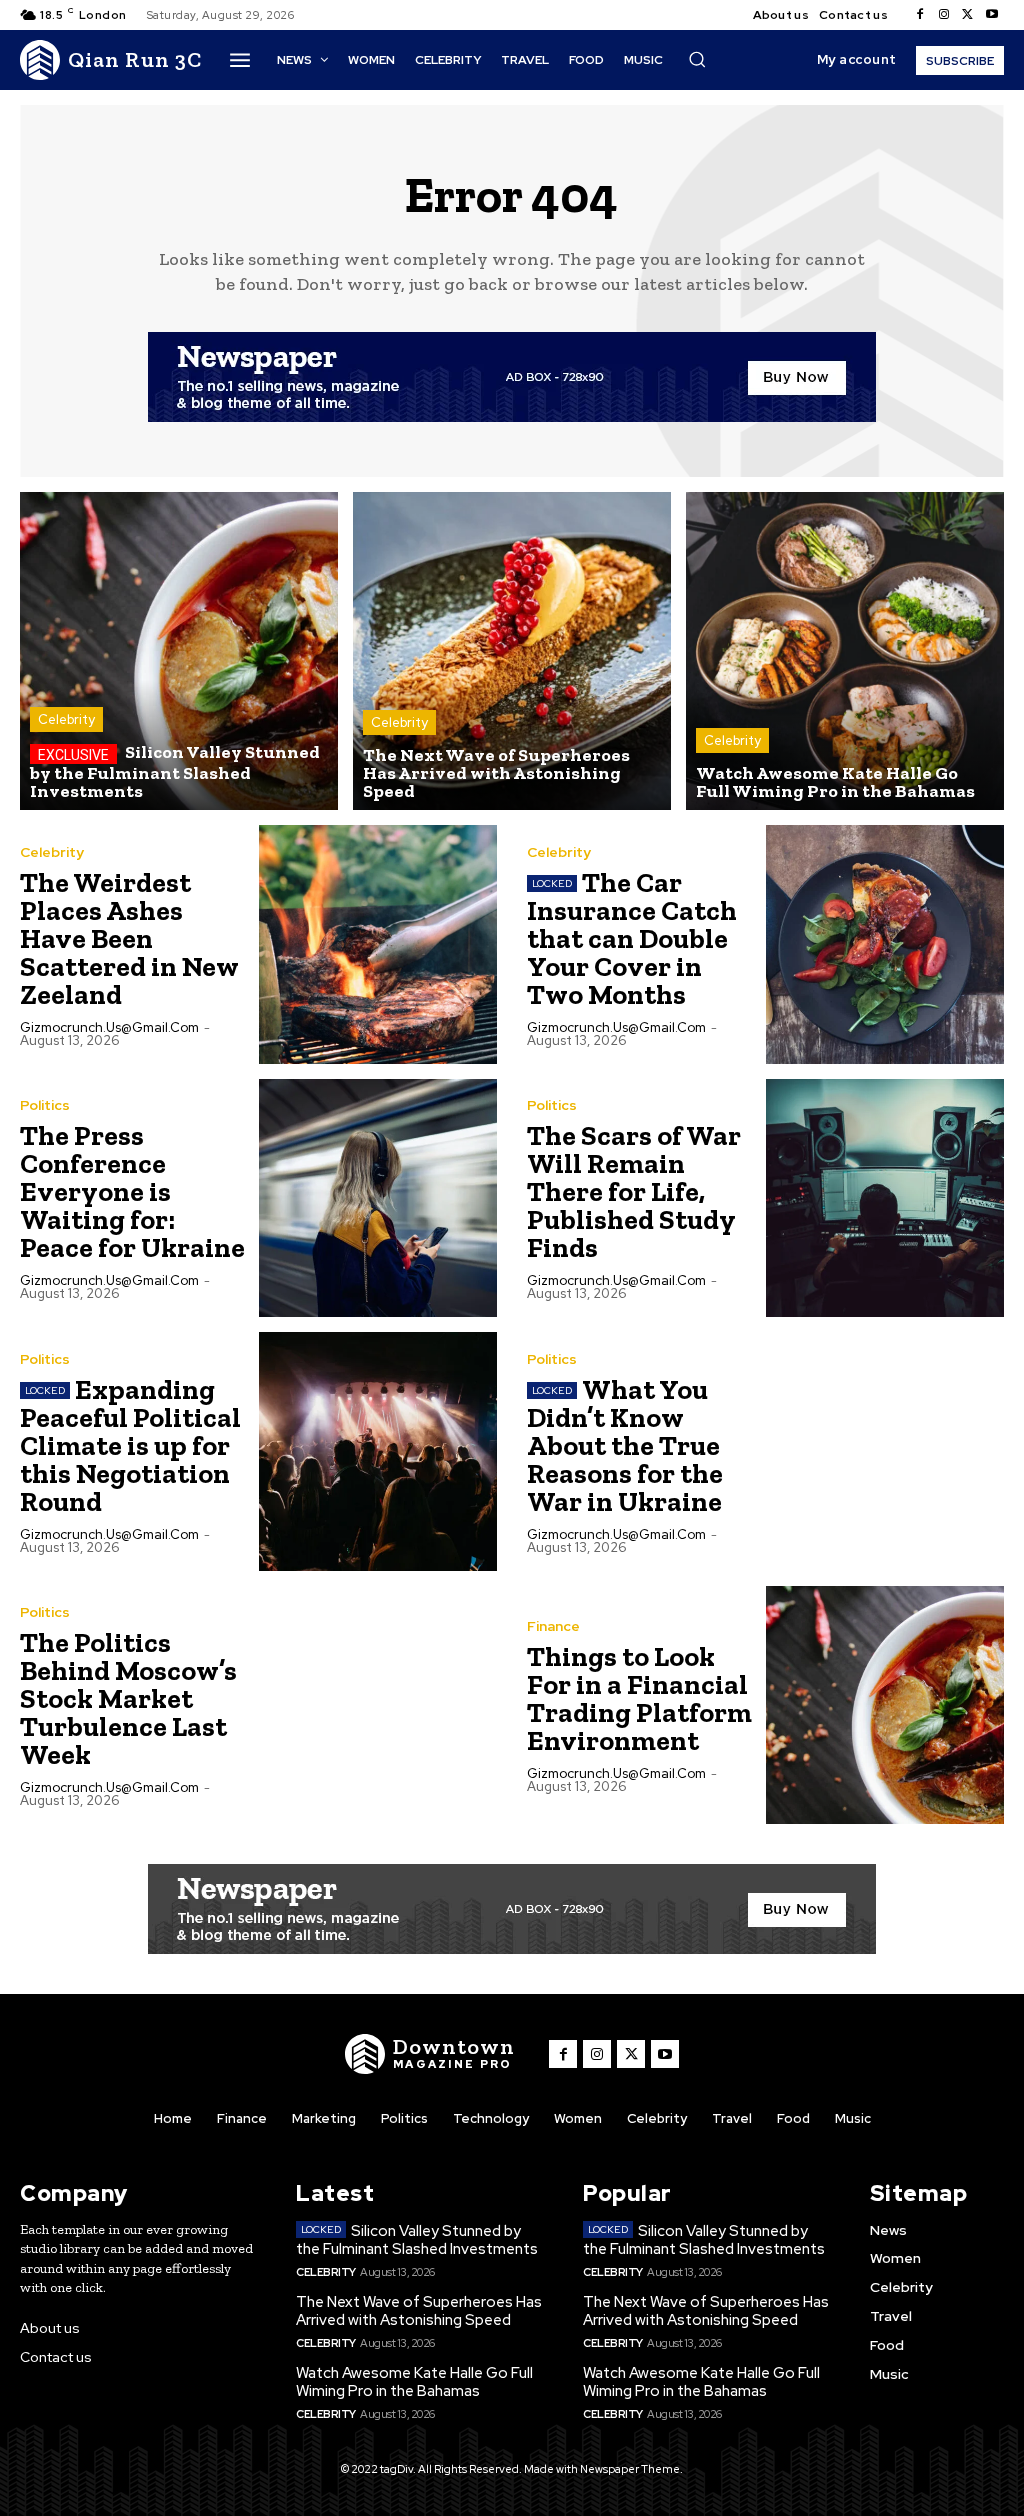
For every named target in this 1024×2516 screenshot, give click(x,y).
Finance (553, 1626)
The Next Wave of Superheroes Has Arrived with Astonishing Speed (419, 2311)
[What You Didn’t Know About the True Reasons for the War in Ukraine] (885, 1451)
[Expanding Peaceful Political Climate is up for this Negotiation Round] (378, 1451)
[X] (968, 15)
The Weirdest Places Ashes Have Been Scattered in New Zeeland (129, 938)
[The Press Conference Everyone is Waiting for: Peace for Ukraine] (378, 1198)
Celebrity (66, 719)
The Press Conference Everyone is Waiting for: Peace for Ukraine (132, 1191)
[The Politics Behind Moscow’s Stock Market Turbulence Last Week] (378, 1705)
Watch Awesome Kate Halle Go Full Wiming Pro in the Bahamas (414, 2382)
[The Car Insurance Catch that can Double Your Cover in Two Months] (885, 944)
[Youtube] (992, 15)
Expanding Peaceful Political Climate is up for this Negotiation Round (130, 1445)
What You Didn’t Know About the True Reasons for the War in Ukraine (625, 1445)
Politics (45, 1105)
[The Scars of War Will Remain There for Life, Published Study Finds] (885, 1198)
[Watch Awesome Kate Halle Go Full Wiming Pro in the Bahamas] (845, 651)
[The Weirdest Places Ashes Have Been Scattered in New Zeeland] (378, 944)
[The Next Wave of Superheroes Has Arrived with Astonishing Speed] (512, 651)
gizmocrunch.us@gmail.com (109, 1027)
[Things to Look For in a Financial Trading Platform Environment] (885, 1705)
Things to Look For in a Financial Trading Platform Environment (639, 1698)
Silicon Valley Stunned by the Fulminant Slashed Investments (417, 2240)
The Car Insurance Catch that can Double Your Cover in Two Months (632, 938)
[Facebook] (920, 15)
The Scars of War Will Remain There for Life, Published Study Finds (634, 1191)
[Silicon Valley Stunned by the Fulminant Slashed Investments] (179, 651)
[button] (697, 59)
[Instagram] (944, 15)
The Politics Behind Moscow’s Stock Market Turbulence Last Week (128, 1698)
